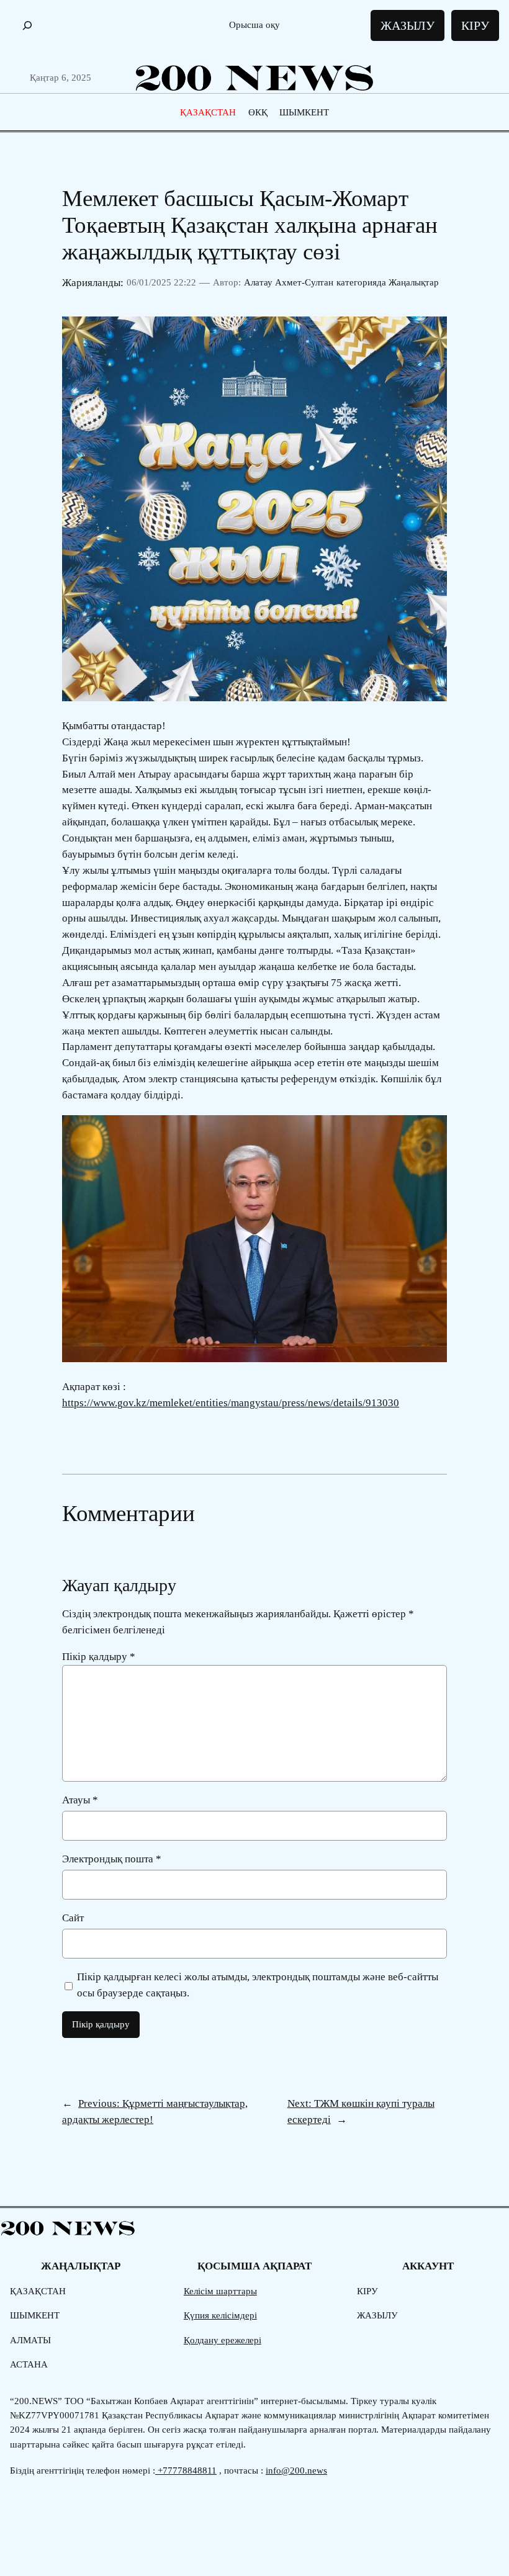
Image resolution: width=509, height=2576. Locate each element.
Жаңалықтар (414, 282)
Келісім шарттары (220, 2291)
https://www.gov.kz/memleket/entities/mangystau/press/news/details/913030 (231, 1403)
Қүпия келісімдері (220, 2315)
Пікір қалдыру (99, 1657)
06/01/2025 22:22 (161, 282)
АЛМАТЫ (30, 2340)
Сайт (73, 1918)
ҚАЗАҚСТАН (208, 112)
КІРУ (475, 25)
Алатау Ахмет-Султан (289, 282)
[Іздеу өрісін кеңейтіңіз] (27, 26)
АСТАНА (29, 2364)
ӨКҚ (258, 112)
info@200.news (296, 2471)
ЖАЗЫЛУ (408, 25)
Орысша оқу (254, 25)
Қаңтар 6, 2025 (61, 78)
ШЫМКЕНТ (304, 112)
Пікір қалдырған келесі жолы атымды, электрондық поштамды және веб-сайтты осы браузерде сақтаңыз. (258, 1985)
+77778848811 (186, 2471)
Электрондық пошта (112, 1859)
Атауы (80, 1800)
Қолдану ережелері (223, 2340)
